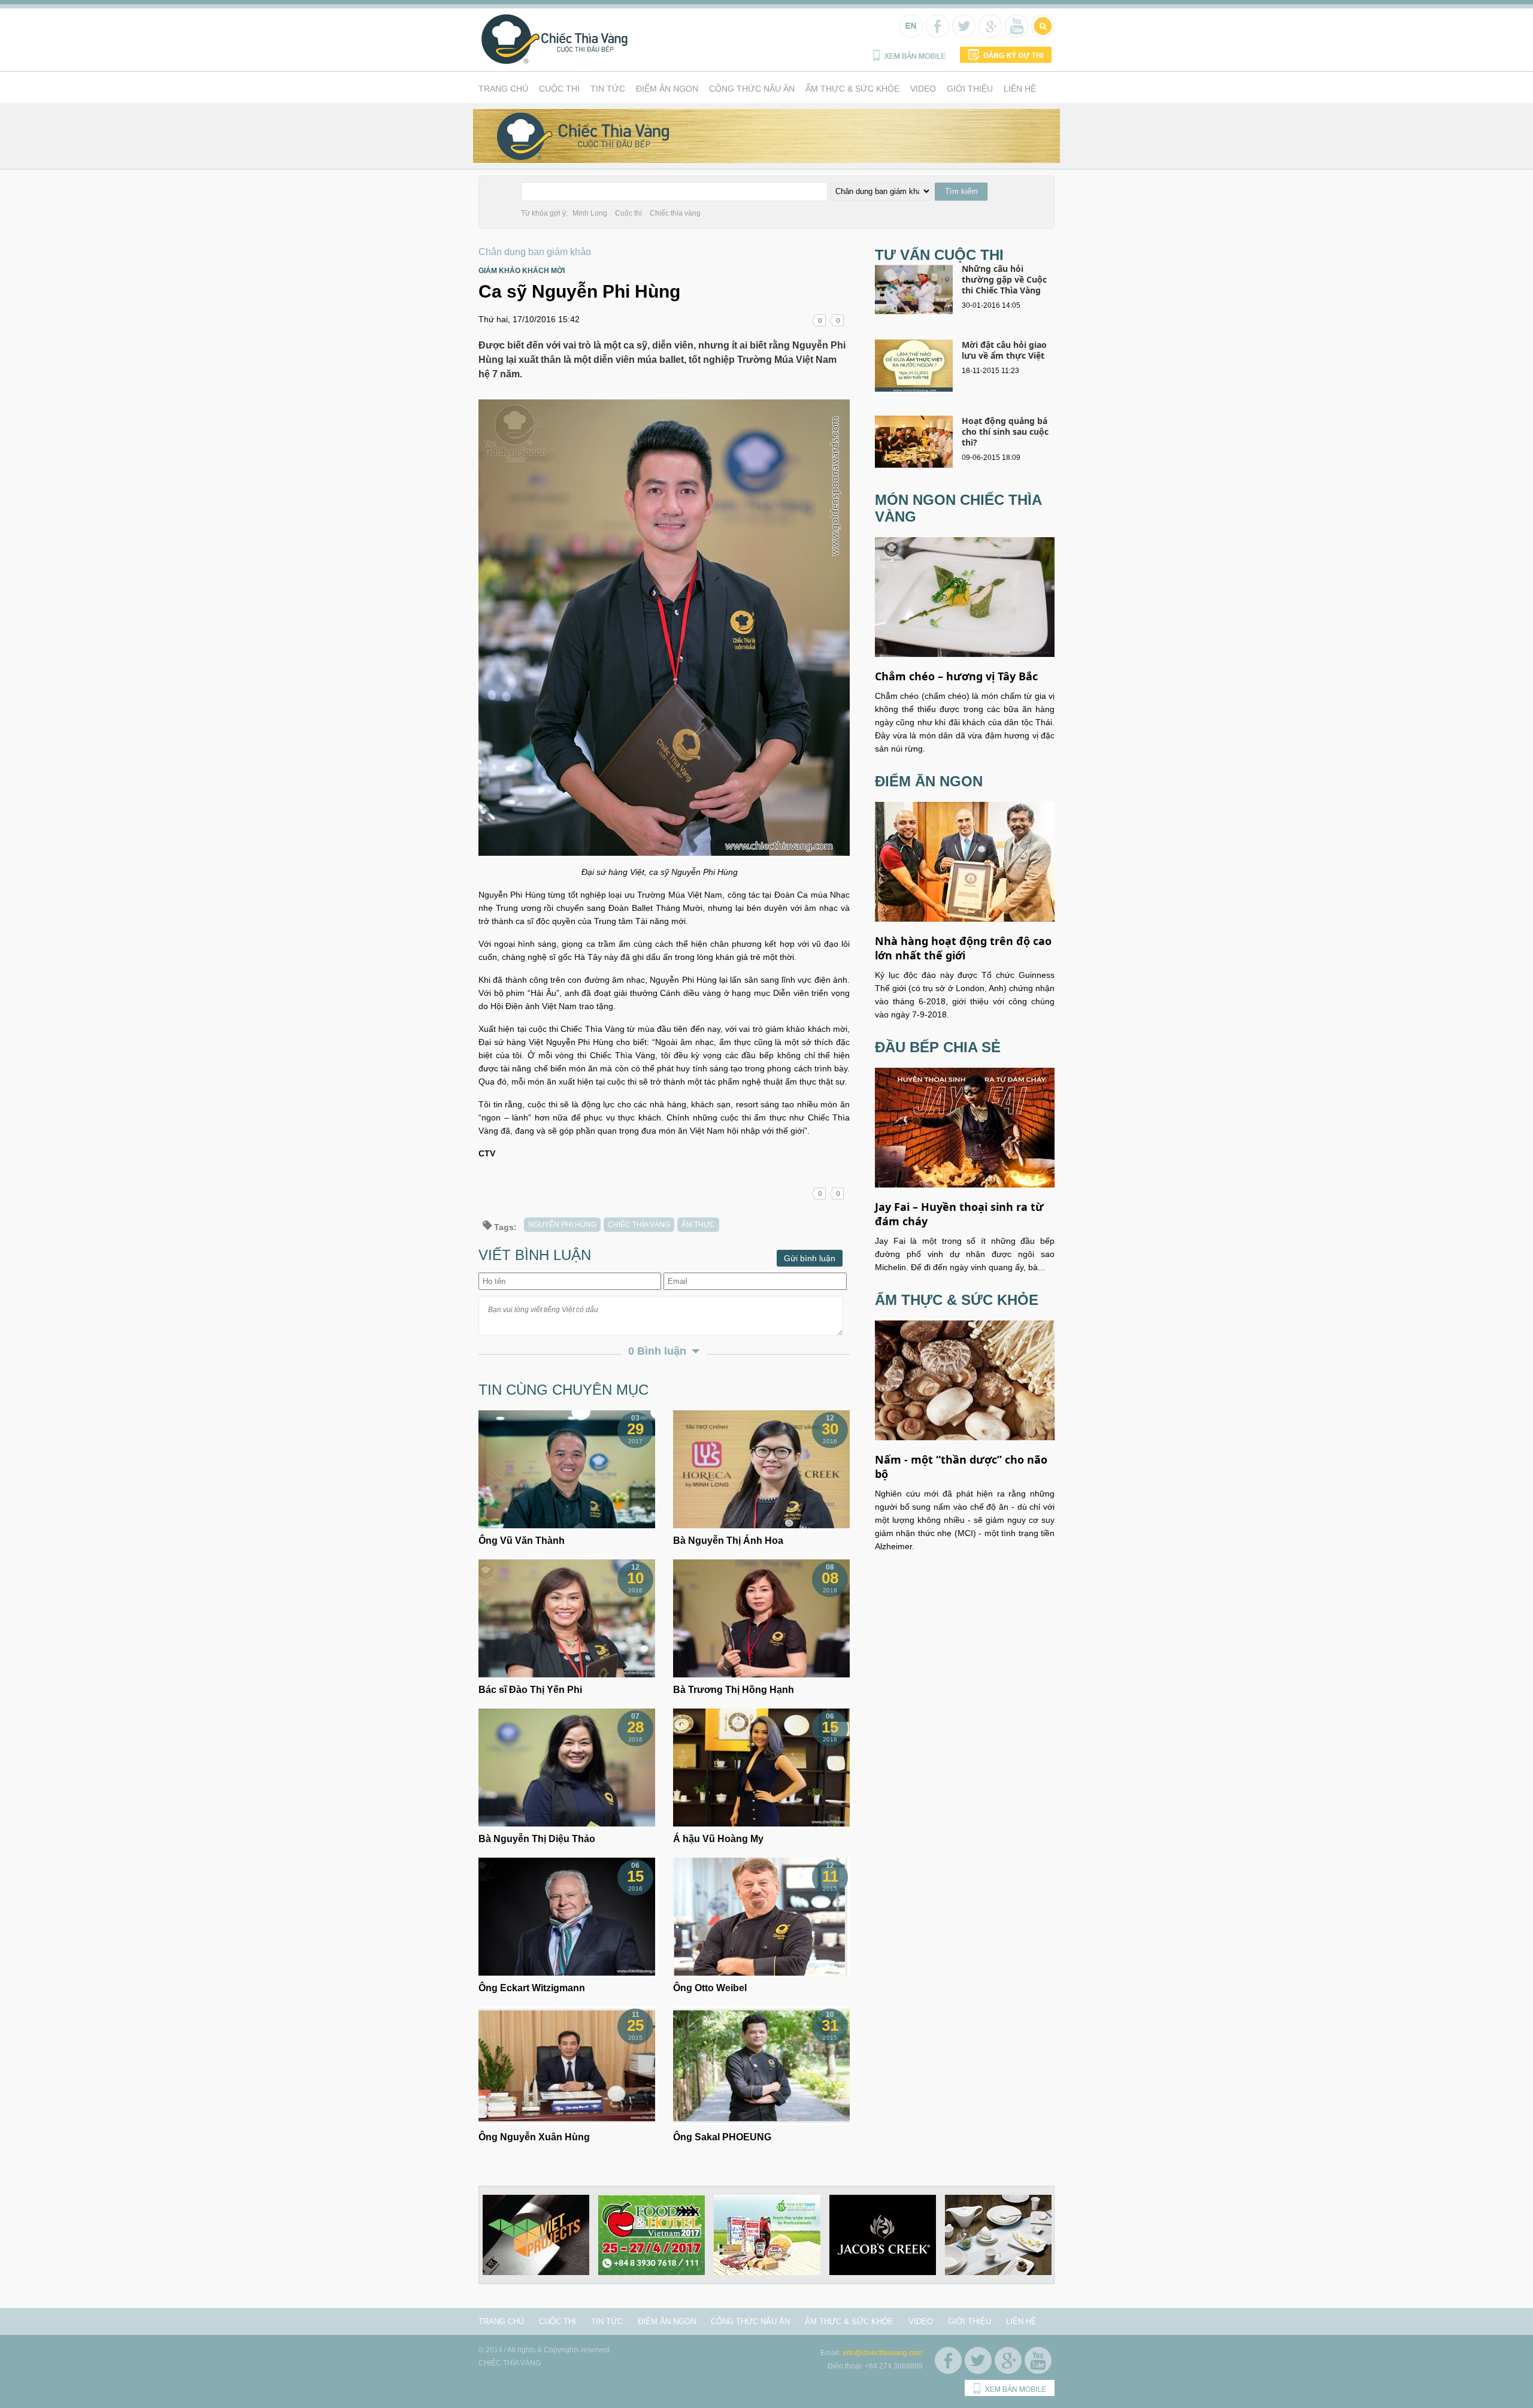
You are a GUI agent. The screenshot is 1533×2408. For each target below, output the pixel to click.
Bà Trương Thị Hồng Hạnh (734, 1690)
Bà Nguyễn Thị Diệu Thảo (537, 1839)
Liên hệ (1020, 89)
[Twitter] (963, 32)
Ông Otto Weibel (710, 1988)
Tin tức (608, 89)
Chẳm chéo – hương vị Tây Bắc (956, 676)
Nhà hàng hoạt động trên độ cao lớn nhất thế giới (963, 948)
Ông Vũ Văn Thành (522, 1541)
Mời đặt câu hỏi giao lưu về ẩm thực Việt (1004, 350)
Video (923, 89)
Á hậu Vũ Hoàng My (718, 1839)
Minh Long (590, 213)
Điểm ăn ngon (667, 89)
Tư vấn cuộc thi (939, 255)
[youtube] (1015, 32)
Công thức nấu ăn (752, 89)
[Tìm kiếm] (1042, 32)
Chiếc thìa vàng (675, 213)
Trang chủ (503, 89)
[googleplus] (989, 32)
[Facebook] (936, 32)
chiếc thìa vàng (639, 1225)
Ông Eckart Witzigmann (532, 1988)
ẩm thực (698, 1225)
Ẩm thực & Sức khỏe (852, 89)
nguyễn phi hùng (562, 1225)
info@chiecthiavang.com (883, 2353)
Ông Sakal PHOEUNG (722, 2137)
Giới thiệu (970, 89)
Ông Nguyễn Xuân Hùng (534, 2137)
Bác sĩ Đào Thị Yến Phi (530, 1690)
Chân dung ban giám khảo (535, 252)
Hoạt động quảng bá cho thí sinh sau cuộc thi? (1005, 431)
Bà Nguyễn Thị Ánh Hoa (728, 1541)
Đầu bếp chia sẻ (938, 1047)
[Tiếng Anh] (910, 32)
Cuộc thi (559, 89)
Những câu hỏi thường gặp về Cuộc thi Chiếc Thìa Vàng (1004, 279)
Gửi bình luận (810, 1258)
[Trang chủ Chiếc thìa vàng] (555, 62)
